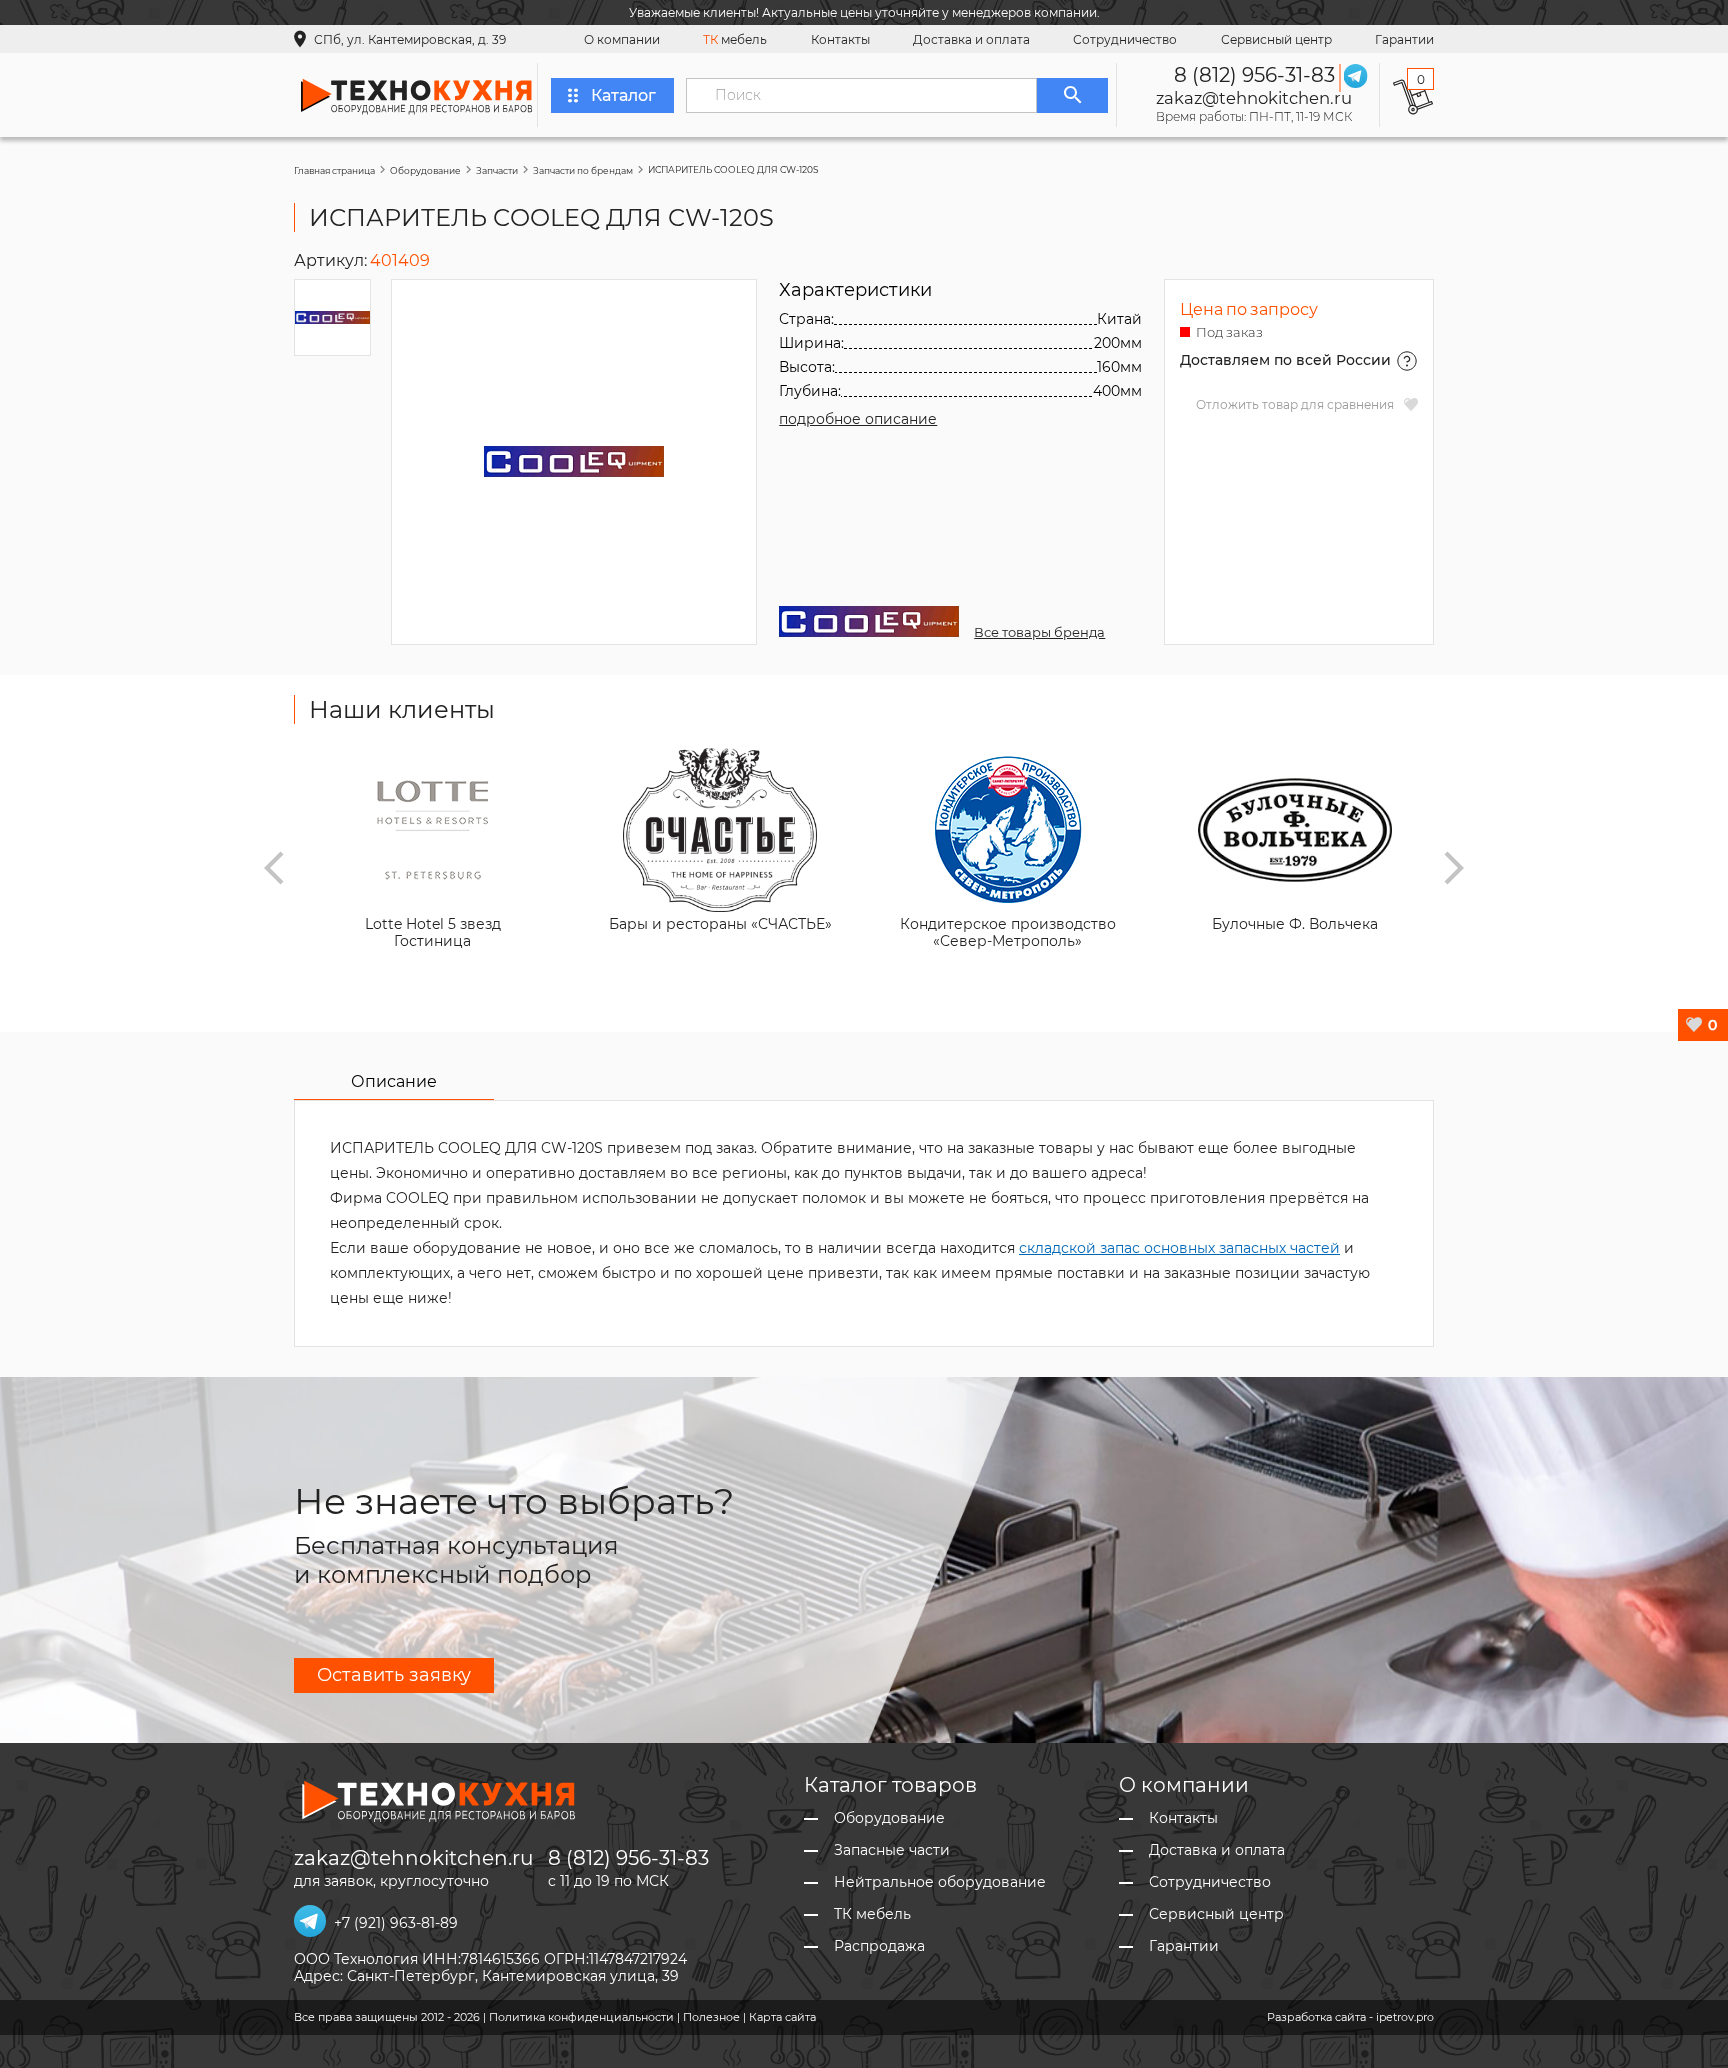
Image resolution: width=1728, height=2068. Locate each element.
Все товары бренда (1039, 632)
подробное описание (858, 419)
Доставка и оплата (971, 39)
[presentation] (274, 868)
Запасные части (892, 1850)
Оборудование (425, 170)
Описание (394, 1081)
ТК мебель (872, 1914)
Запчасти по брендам (583, 170)
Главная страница (334, 170)
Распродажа (879, 1946)
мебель (735, 39)
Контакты (840, 39)
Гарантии (1404, 39)
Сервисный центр (1276, 39)
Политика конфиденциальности (581, 2017)
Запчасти (497, 170)
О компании (622, 39)
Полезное (711, 2017)
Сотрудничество (1125, 39)
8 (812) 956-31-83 (1254, 75)
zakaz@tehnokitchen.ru (1254, 98)
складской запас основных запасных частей (1179, 1248)
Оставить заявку (394, 1675)
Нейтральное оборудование (940, 1882)
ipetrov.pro (1405, 2017)
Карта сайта (782, 2017)
